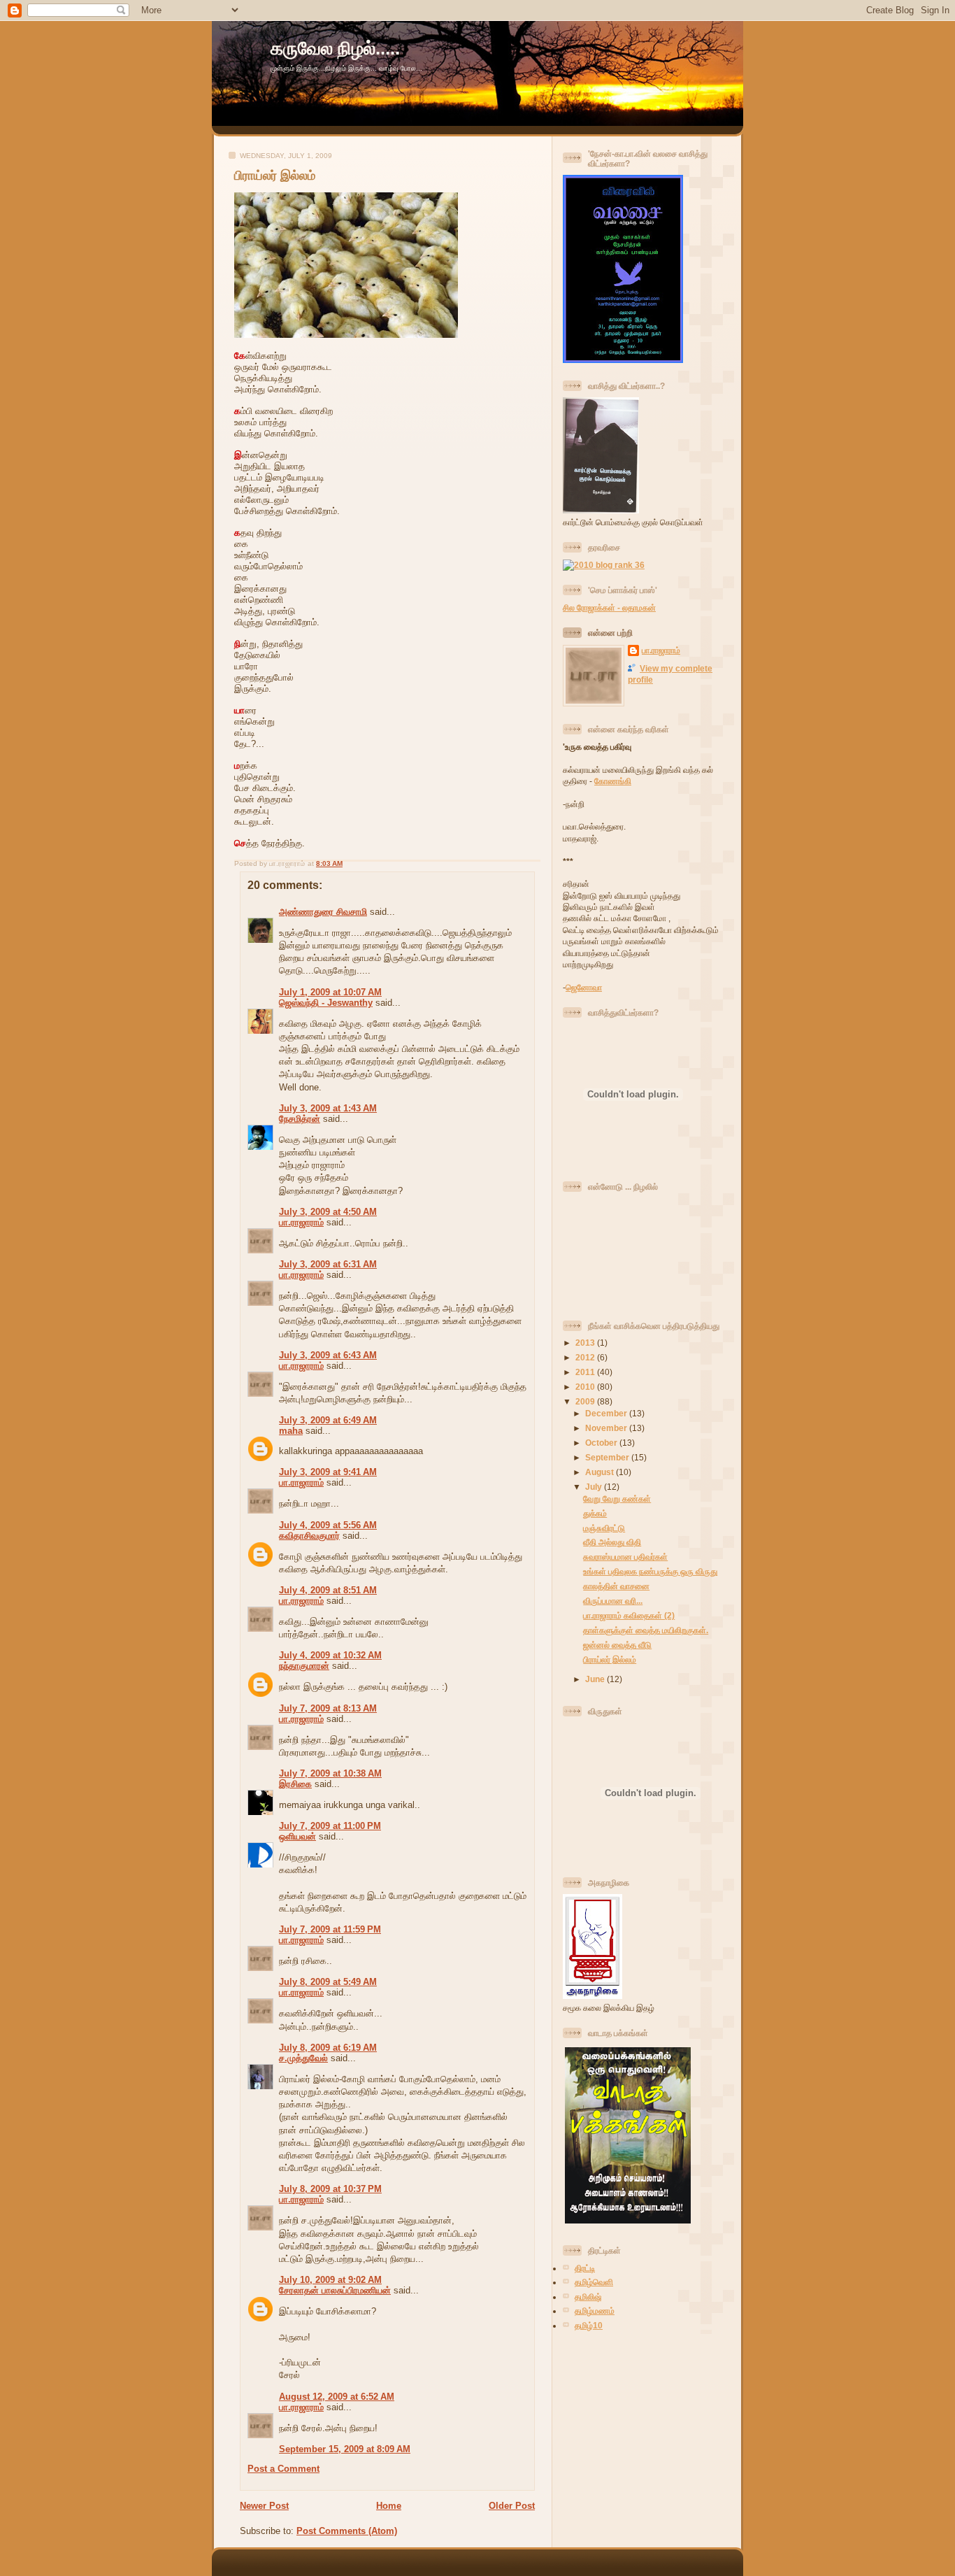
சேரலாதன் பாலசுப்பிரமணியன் (335, 2290)
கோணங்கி (613, 781)
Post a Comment (283, 2469)
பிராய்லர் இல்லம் (275, 176)
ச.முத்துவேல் (303, 2058)
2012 (586, 1357)
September (608, 1457)
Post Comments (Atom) (347, 2531)
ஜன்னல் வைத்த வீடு (617, 1645)
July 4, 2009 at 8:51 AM (328, 1590)
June (596, 1679)
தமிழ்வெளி (594, 2282)
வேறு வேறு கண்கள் (617, 1499)
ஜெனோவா (584, 987)
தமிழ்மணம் (595, 2311)
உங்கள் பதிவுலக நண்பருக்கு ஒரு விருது (650, 1571)
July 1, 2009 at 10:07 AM (330, 992)
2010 (586, 1387)
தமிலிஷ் (588, 2297)
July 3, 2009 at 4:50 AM (328, 1212)
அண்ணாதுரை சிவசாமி (323, 912)
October (602, 1443)
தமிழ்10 (589, 2325)
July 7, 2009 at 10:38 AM (330, 1773)
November (607, 1428)
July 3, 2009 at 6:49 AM (328, 1420)
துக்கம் (595, 1513)
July (595, 1487)
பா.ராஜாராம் (301, 1222)
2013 (586, 1343)
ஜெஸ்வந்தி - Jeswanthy (326, 1003)
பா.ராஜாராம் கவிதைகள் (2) (629, 1615)
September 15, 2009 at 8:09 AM (345, 2449)
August (601, 1472)
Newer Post (264, 2506)
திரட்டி (585, 2268)
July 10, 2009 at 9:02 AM (330, 2280)
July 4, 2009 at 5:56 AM (328, 1525)
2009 (586, 1401)
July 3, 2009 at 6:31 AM (328, 1264)
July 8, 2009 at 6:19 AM (328, 2048)
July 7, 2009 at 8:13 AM (328, 1708)
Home (389, 2506)
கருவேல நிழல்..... (335, 48)
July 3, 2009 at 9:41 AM (328, 1472)
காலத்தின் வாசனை (616, 1586)
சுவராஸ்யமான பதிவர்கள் (625, 1557)
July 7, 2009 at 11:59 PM (330, 1929)
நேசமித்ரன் (300, 1119)
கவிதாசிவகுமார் (309, 1536)
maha (291, 1431)
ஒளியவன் (297, 1836)
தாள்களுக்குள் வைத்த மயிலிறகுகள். (646, 1630)
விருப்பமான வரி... (613, 1601)
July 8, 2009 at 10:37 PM (330, 2189)
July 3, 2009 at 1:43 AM (328, 1108)
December (607, 1413)
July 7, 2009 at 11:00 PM (330, 1826)
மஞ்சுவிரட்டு (604, 1528)
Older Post (512, 2506)
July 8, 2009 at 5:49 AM (328, 1982)
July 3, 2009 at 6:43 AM (328, 1355)
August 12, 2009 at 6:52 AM (337, 2397)
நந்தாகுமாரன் (304, 1666)
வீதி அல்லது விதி (612, 1542)
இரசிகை (295, 1784)
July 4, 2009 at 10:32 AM (330, 1655)
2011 (586, 1372)
